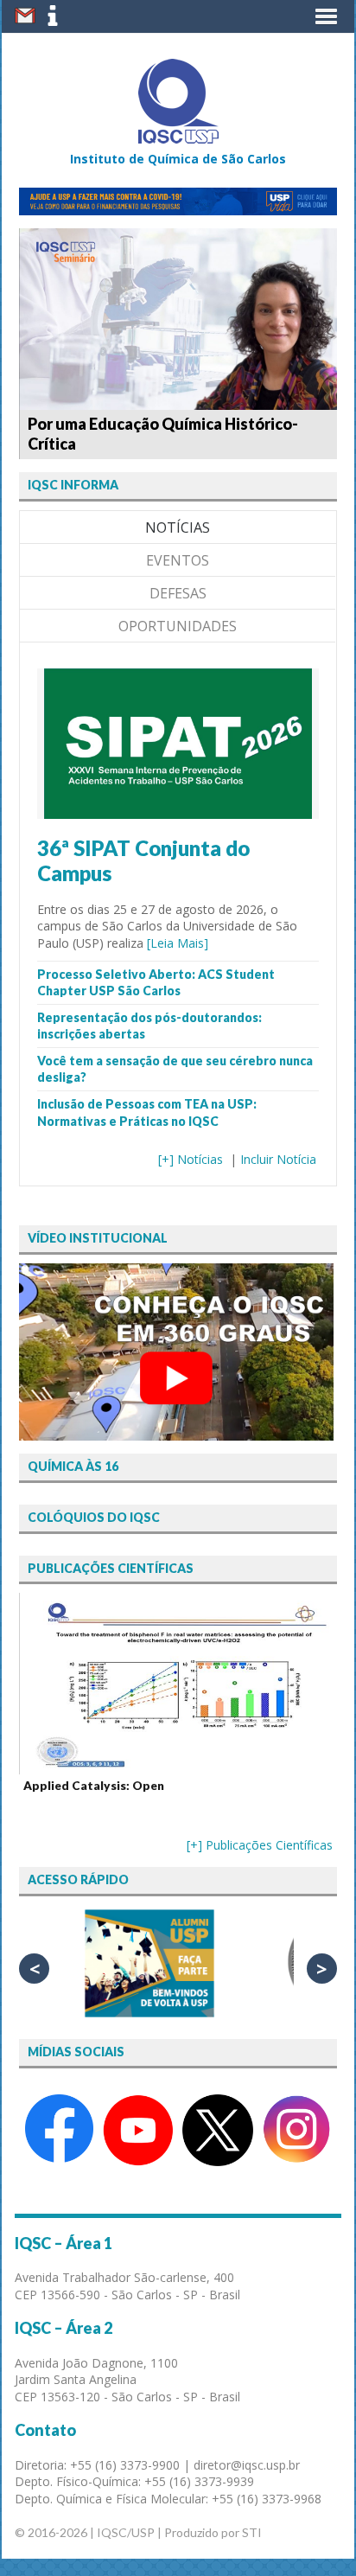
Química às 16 (73, 1466)
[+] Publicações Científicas (260, 1845)
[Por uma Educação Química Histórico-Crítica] (178, 319)
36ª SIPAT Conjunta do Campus (143, 860)
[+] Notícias (191, 1159)
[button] (326, 16)
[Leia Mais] (178, 943)
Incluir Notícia (278, 1159)
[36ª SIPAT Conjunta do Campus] (178, 811)
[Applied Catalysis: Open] (178, 1684)
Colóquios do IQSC (94, 1517)
